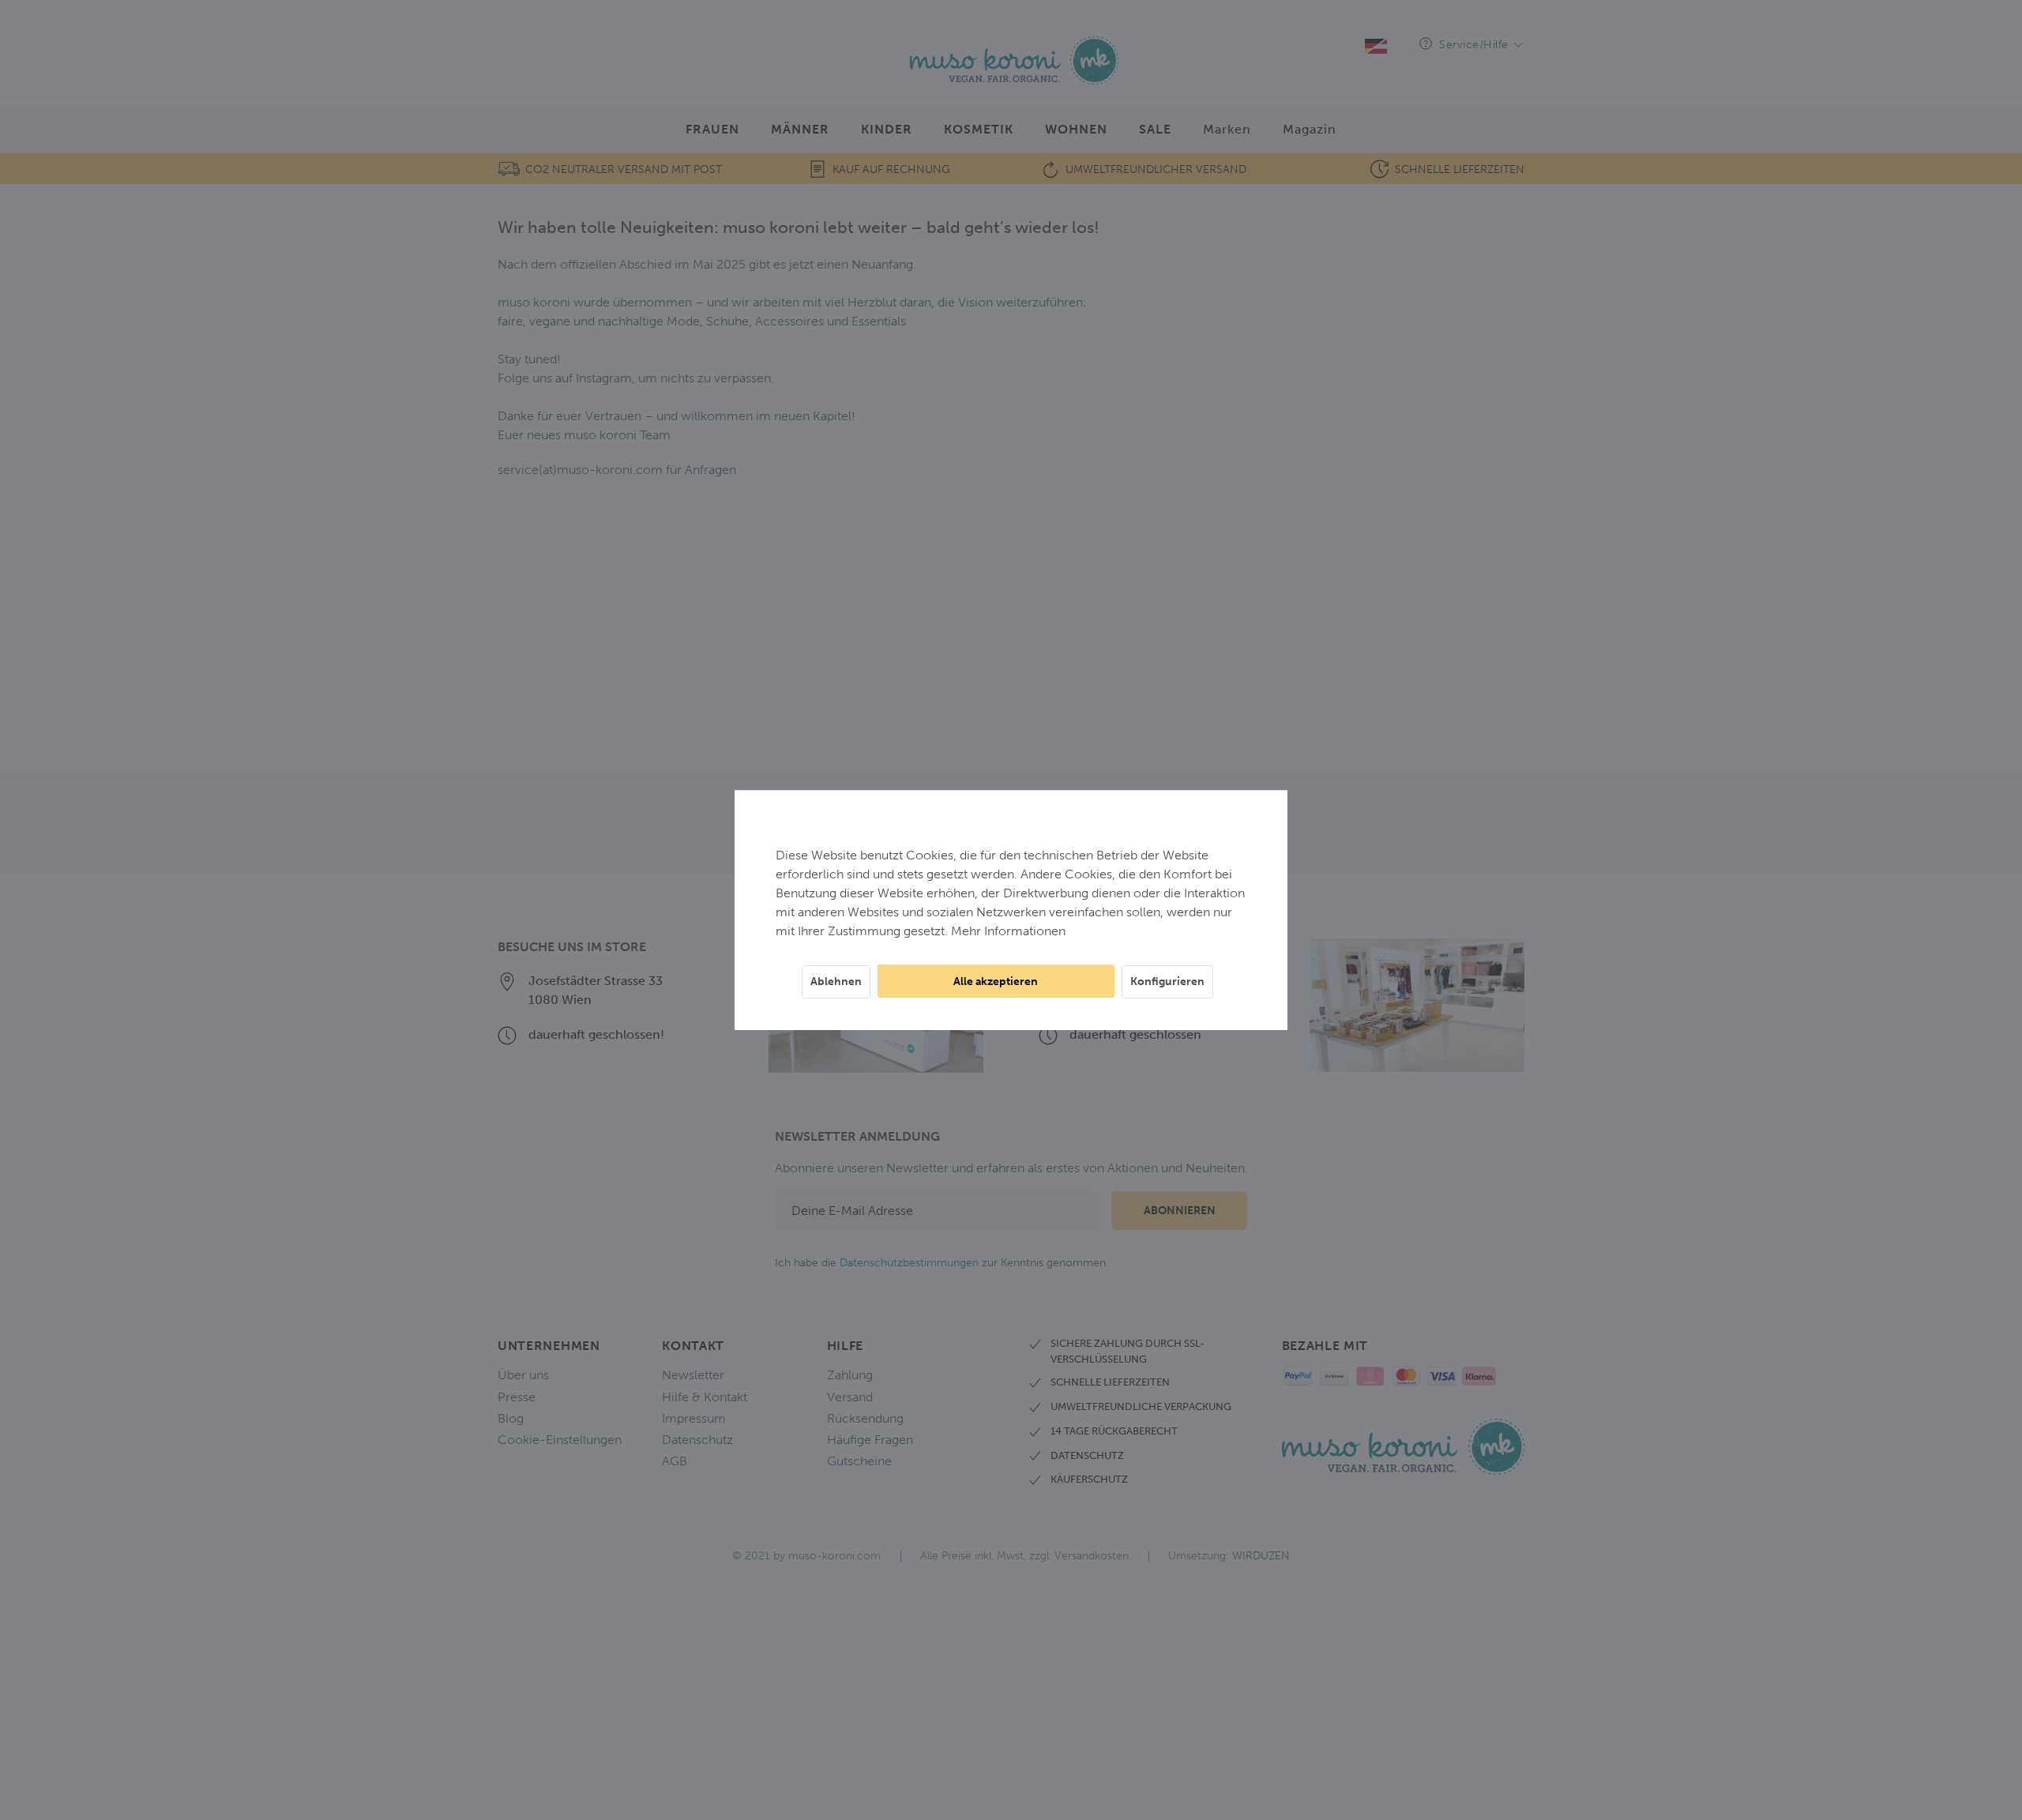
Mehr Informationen (1008, 931)
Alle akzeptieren (996, 981)
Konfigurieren (1167, 981)
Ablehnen (836, 981)
